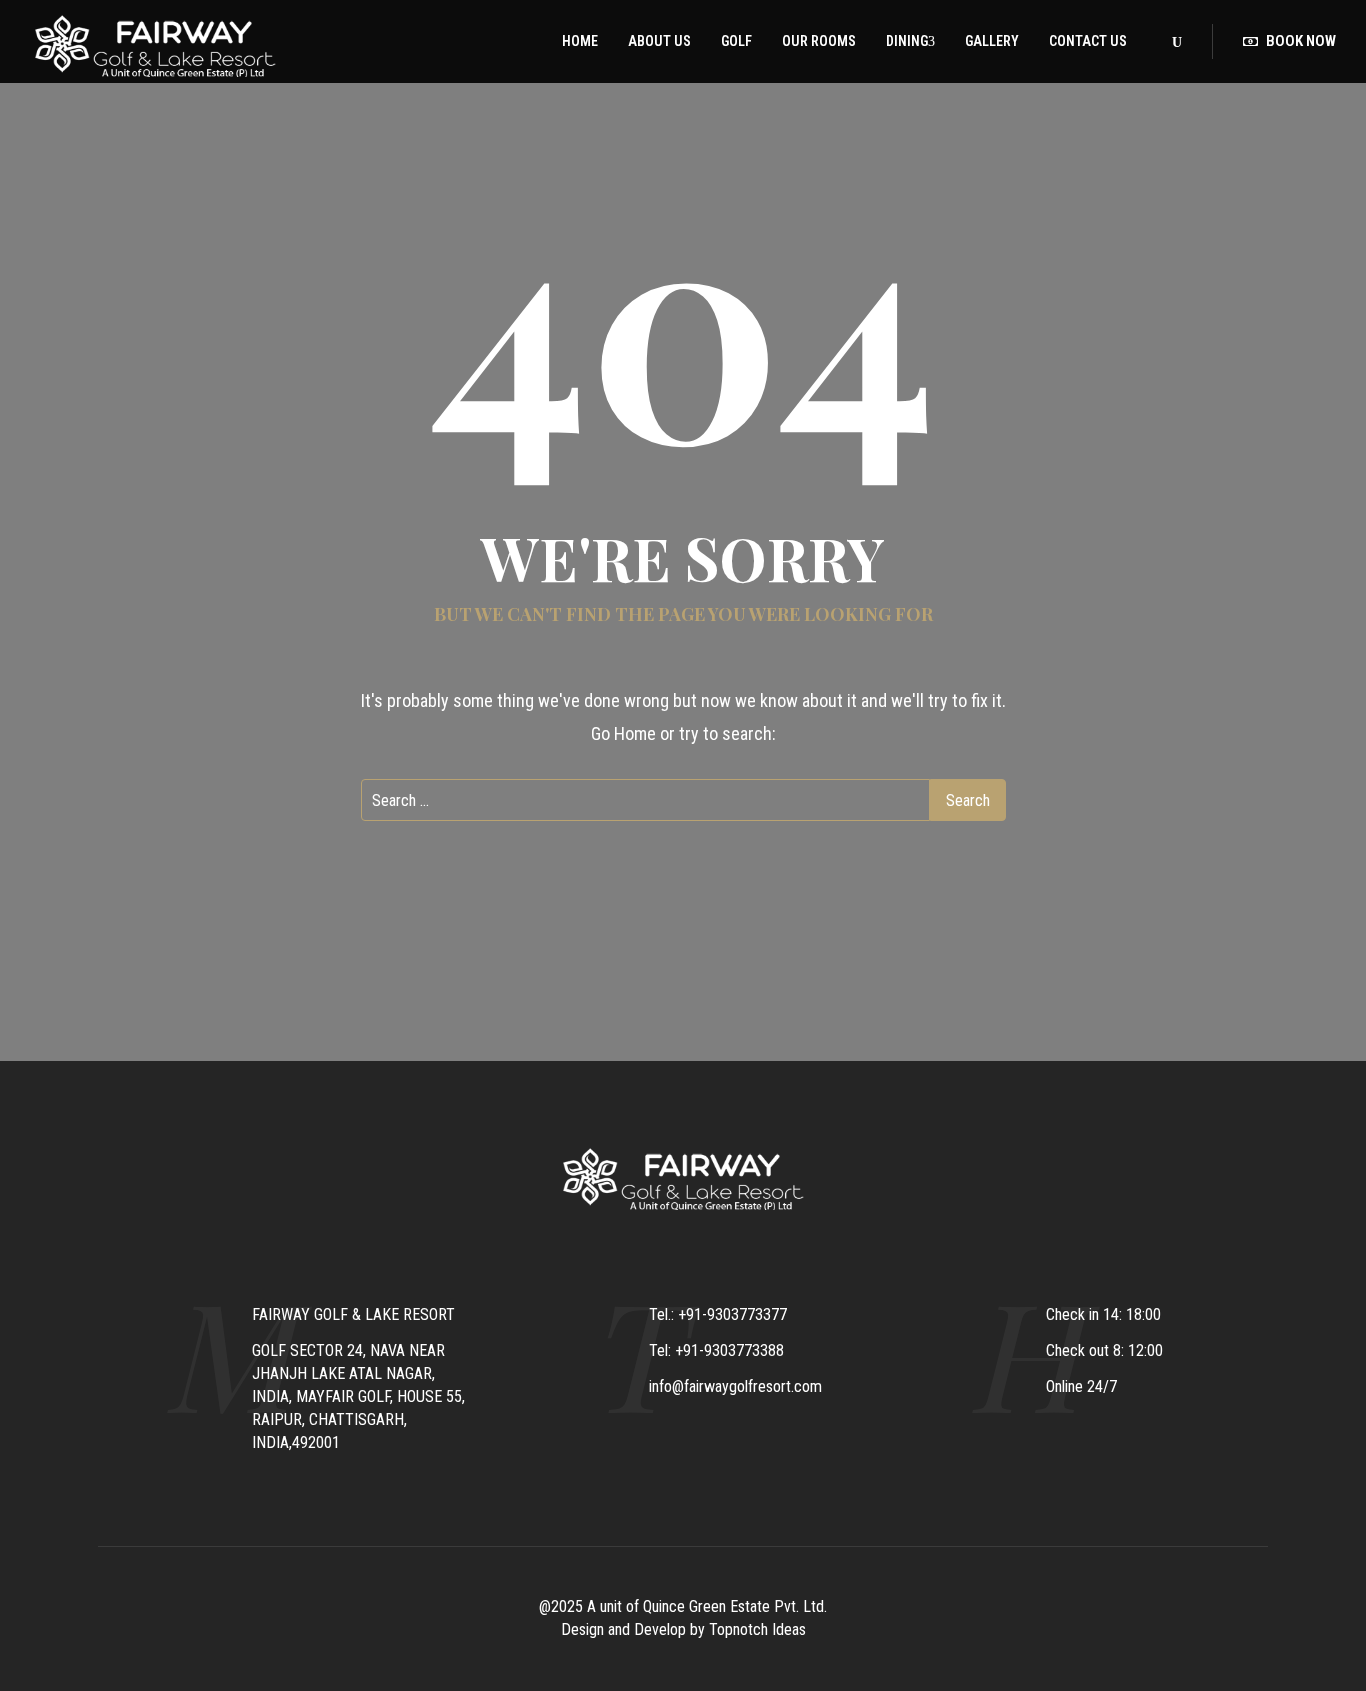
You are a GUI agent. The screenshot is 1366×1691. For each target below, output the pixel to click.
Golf (736, 41)
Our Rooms (819, 41)
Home (580, 41)
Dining (907, 41)
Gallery (992, 41)
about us (659, 41)
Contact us (1088, 41)
